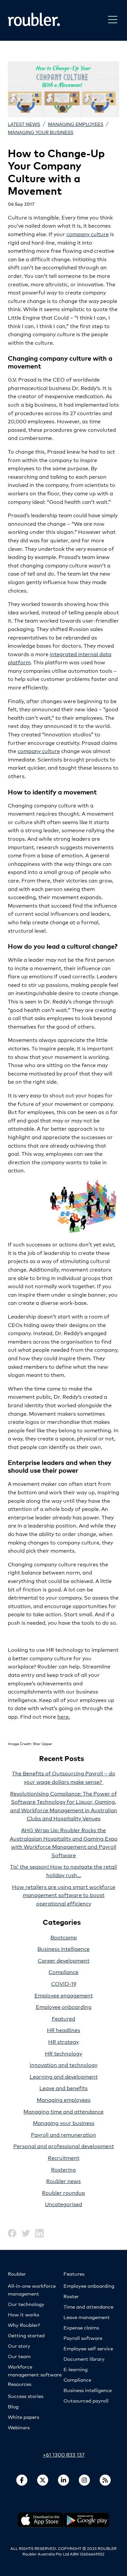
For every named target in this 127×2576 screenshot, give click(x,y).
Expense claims (81, 2327)
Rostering (63, 2169)
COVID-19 (64, 1983)
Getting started (26, 2335)
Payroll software (83, 2338)
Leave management (87, 2317)
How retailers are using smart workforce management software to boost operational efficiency (64, 1895)
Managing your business (41, 132)
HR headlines (63, 2030)
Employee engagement (64, 1995)
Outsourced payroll (86, 2400)
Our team (19, 2356)
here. (64, 1716)
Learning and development (64, 2076)
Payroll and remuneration (63, 2134)
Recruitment (64, 2157)
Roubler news (63, 2181)
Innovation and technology (63, 2064)
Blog (13, 2406)
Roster (71, 2296)
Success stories (26, 2396)
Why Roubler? (24, 2325)
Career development (64, 1960)
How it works (23, 2314)
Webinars (19, 2427)
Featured (63, 2018)
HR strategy (63, 2041)
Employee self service (88, 2348)
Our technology (26, 2304)
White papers (23, 2417)
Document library (84, 2359)
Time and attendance (88, 2306)
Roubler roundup (63, 2192)
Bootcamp (64, 1937)
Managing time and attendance (63, 2111)
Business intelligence (63, 1948)
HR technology (63, 2053)
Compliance (63, 1972)
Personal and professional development (64, 2146)
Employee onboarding (64, 2006)
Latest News (24, 124)
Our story (19, 2346)
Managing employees (76, 124)
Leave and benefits (63, 2088)
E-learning (76, 2369)
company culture (88, 234)
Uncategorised (63, 2204)
